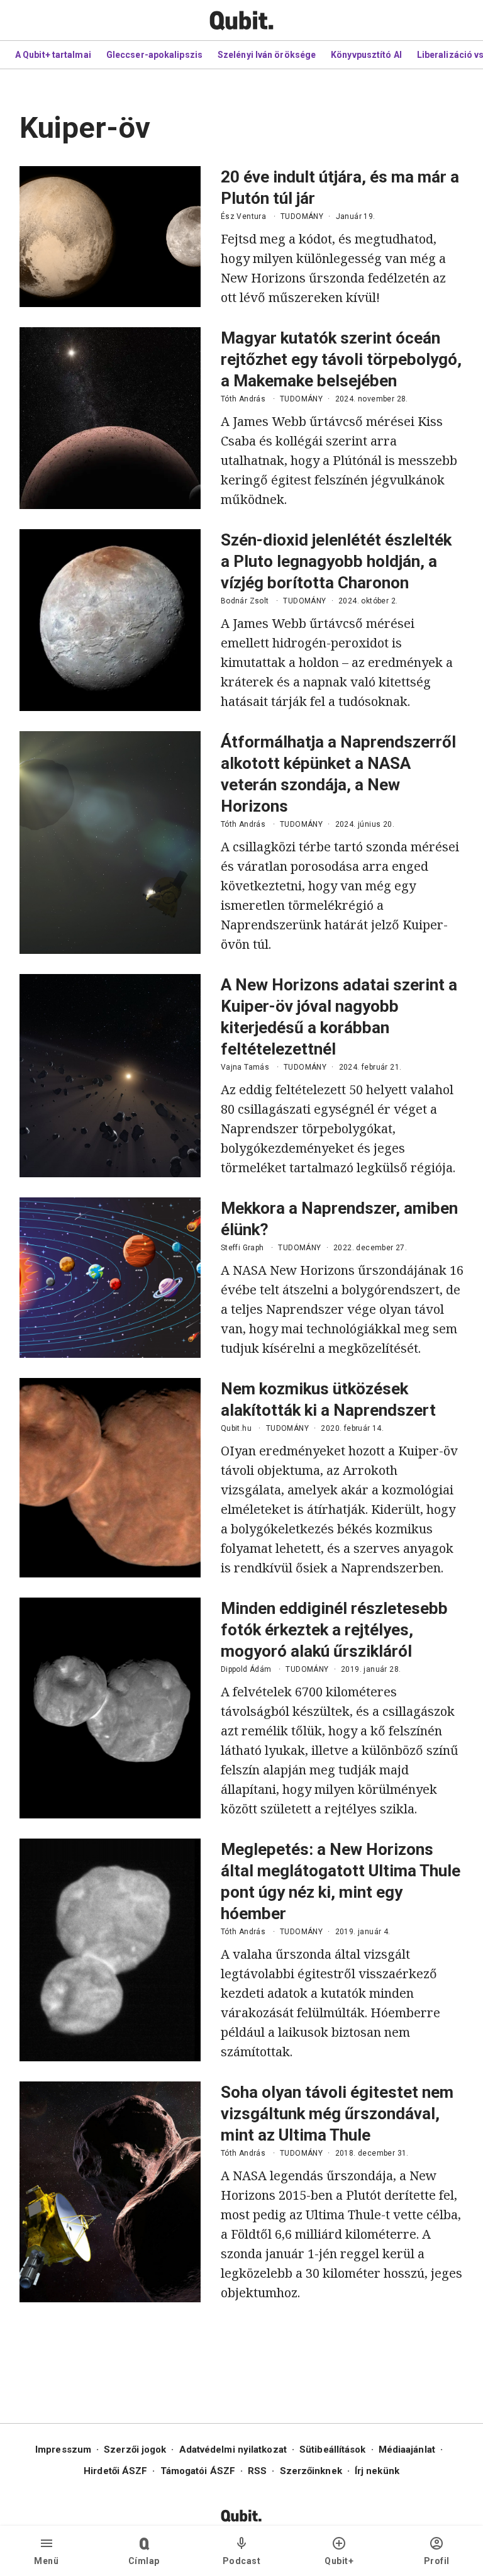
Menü (46, 2561)
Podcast (242, 2561)
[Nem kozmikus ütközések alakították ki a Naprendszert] (110, 1478)
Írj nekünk (377, 2471)
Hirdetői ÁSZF (115, 2471)
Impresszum (63, 2450)
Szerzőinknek (311, 2471)
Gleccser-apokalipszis (154, 55)
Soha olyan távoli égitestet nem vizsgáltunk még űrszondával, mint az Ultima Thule (337, 2114)
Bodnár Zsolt (245, 601)
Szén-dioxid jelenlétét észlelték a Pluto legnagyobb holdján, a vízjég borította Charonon (336, 561)
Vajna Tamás (245, 1067)
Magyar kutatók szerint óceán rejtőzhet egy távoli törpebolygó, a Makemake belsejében (341, 359)
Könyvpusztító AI (366, 55)
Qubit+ (339, 2561)
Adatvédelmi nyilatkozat (233, 2450)
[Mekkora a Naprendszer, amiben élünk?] (110, 1278)
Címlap (144, 2561)
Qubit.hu (236, 1428)
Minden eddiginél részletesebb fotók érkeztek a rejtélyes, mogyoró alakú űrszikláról (334, 1630)
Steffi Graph (242, 1248)
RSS (257, 2471)
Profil (437, 2561)
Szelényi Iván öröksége (267, 55)
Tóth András (243, 399)
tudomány (302, 216)
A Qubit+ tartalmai (53, 55)
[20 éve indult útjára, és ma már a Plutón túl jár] (110, 237)
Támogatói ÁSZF (198, 2471)
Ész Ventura (243, 216)
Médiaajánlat (407, 2450)
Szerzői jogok (135, 2450)
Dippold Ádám (246, 1669)
